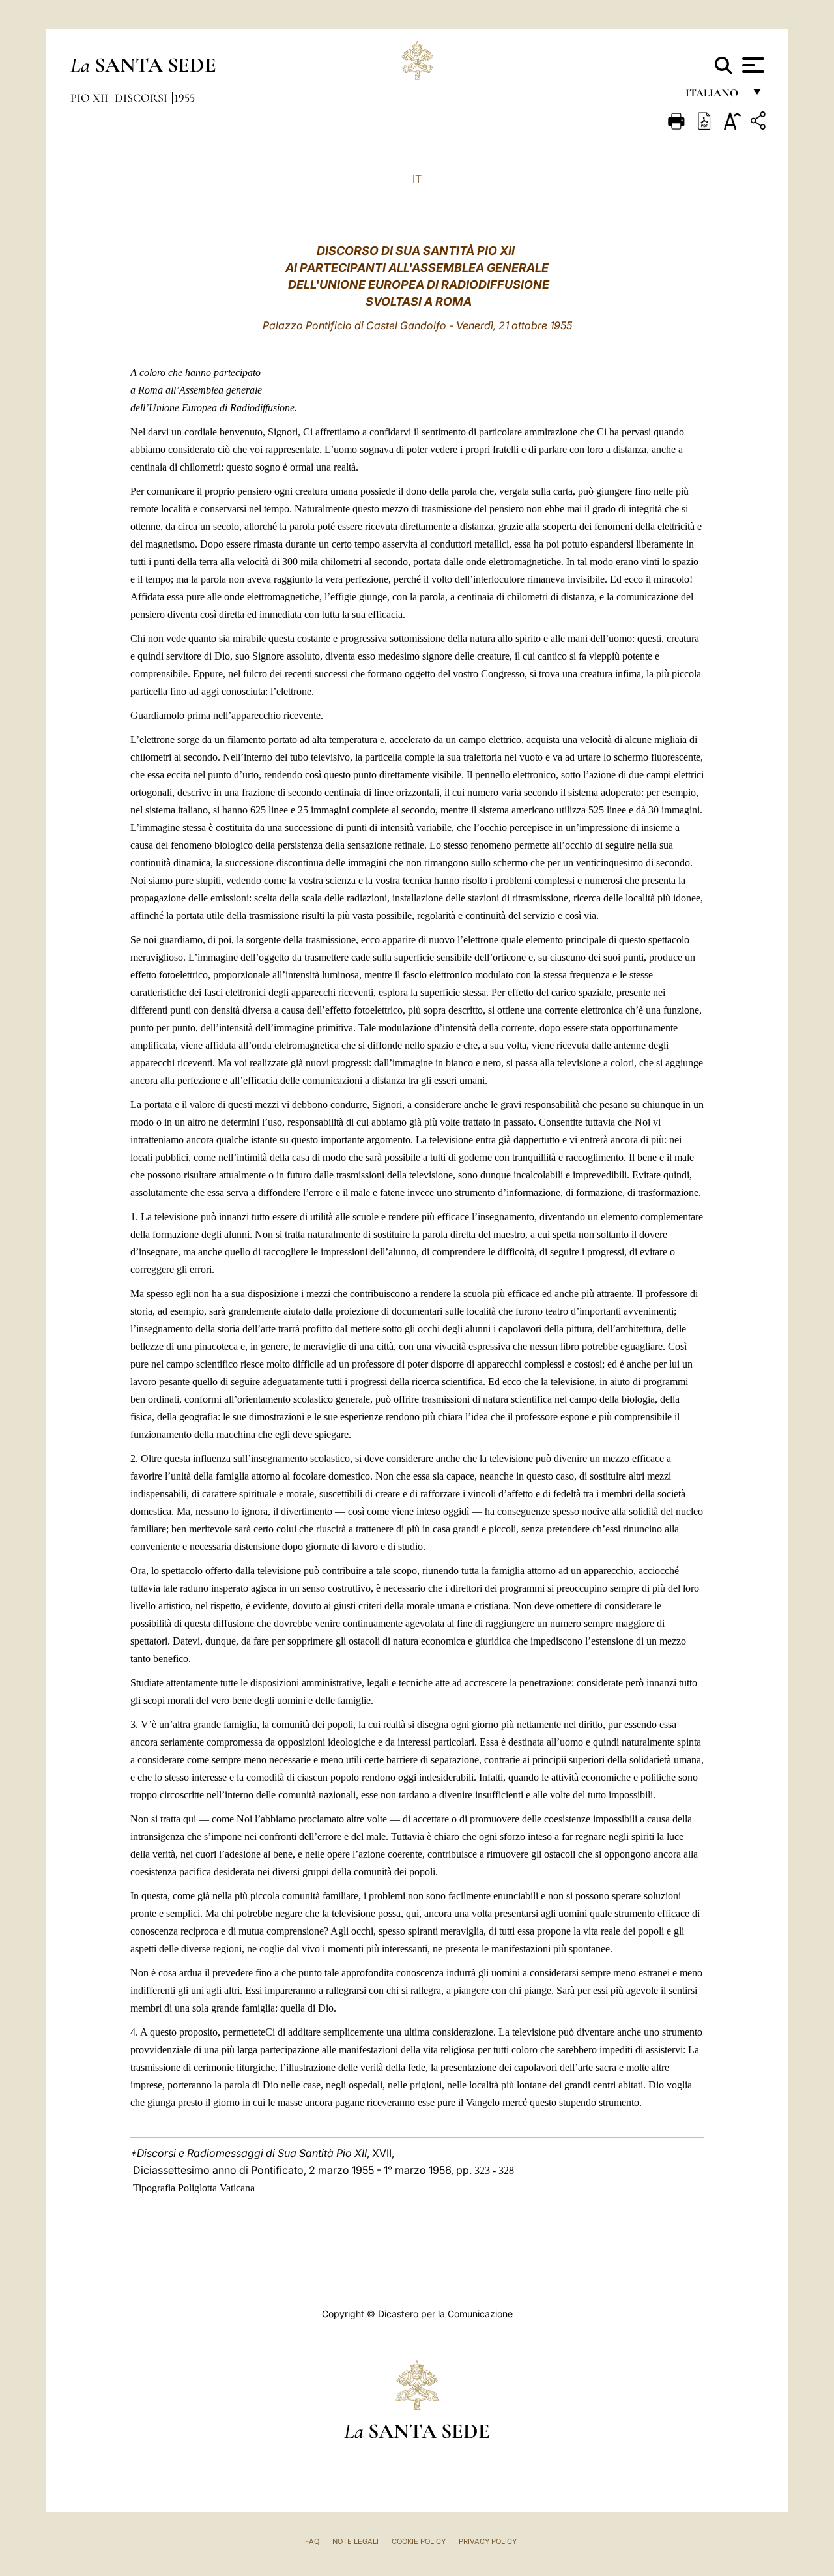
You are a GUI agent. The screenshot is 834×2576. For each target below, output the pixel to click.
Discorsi (142, 98)
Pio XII (91, 98)
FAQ (312, 2541)
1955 (184, 98)
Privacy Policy (488, 2541)
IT (417, 179)
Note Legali (355, 2541)
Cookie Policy (419, 2541)
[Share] (760, 123)
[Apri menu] (752, 65)
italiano (714, 96)
